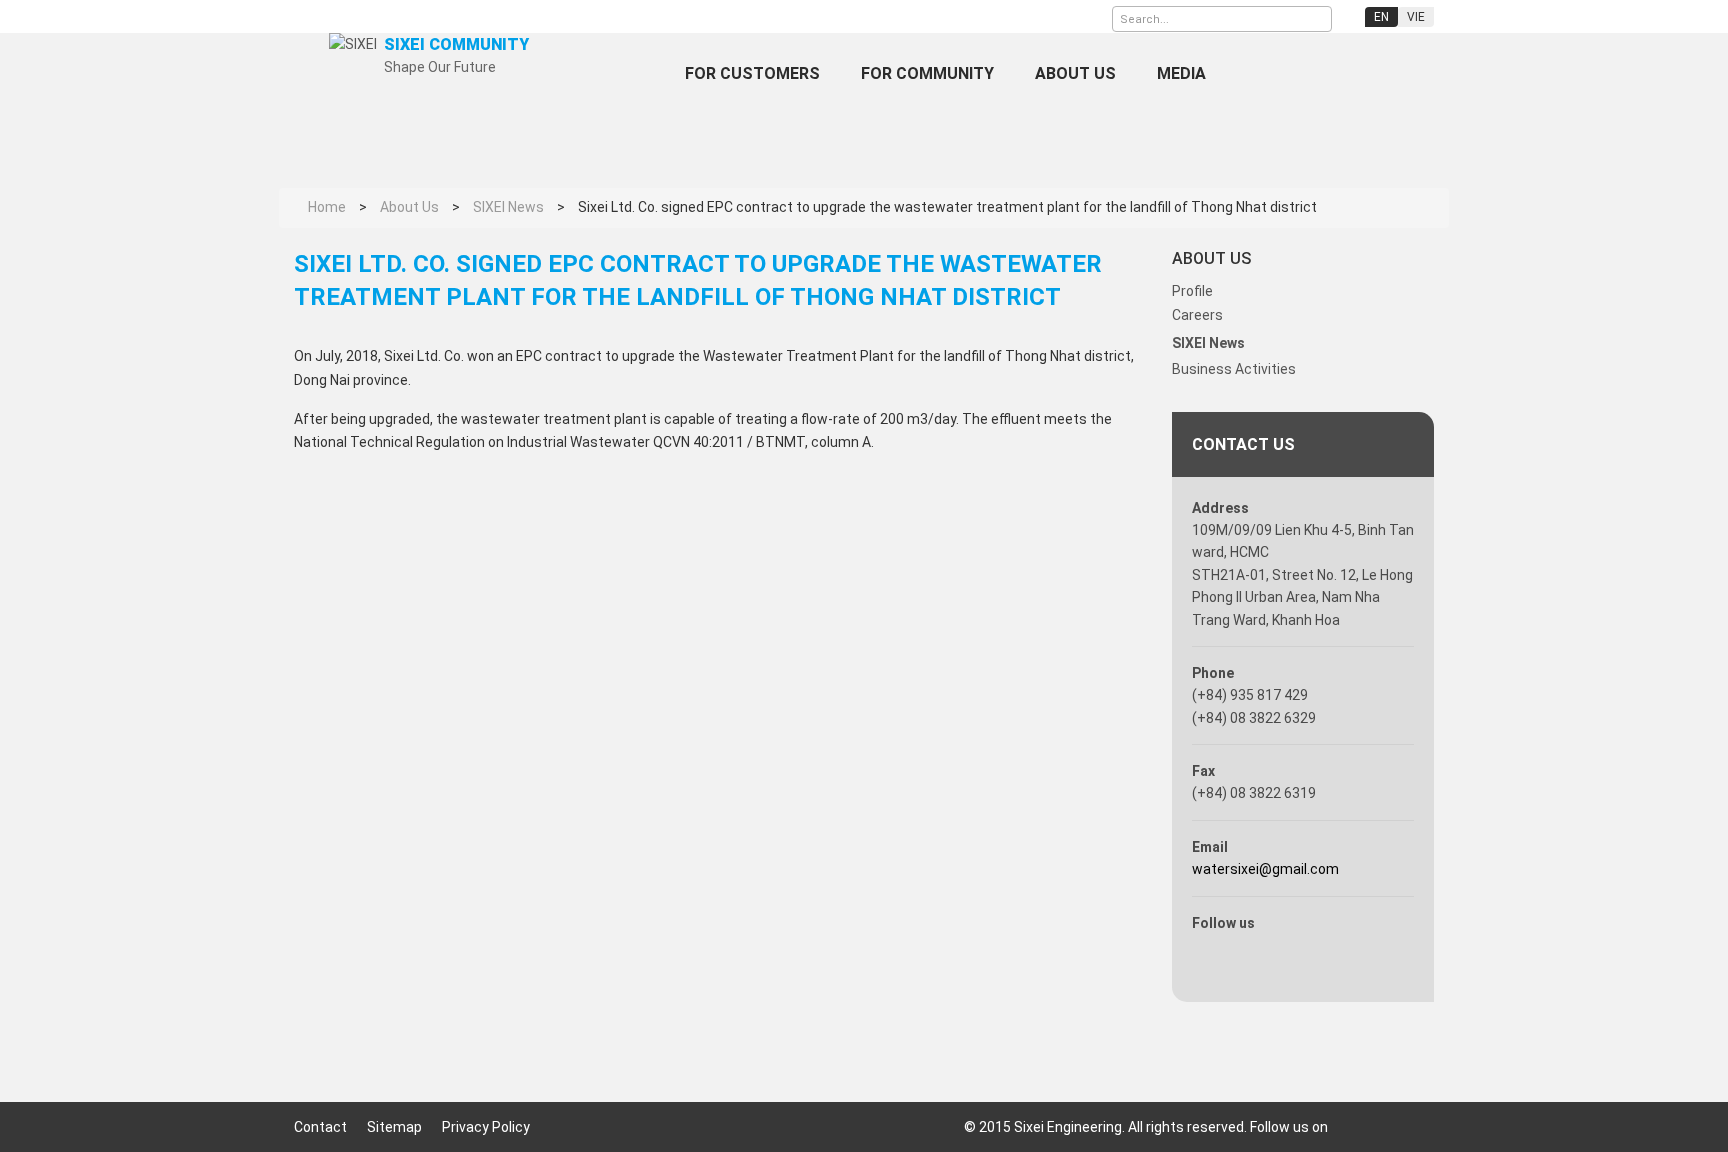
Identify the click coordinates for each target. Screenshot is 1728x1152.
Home (629, 73)
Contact (320, 1127)
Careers (1197, 315)
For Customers (752, 73)
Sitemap (394, 1127)
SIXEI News (1208, 343)
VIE (1416, 17)
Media (1181, 73)
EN (1381, 17)
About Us (1075, 73)
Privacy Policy (486, 1127)
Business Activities (1234, 369)
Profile (1192, 291)
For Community (927, 73)
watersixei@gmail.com (1265, 869)
